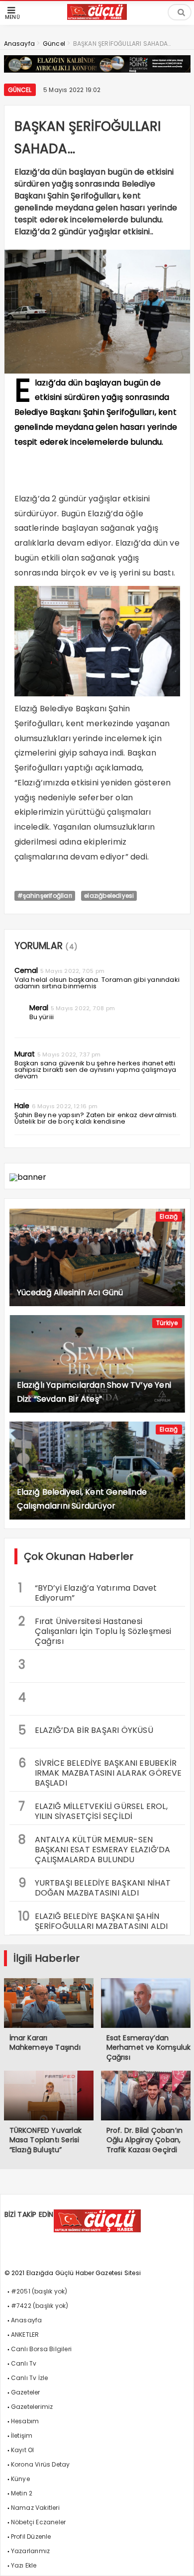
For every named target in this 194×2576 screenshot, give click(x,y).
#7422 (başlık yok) (40, 2306)
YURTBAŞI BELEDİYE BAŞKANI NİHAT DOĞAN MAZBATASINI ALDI (95, 1887)
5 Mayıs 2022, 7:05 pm (72, 971)
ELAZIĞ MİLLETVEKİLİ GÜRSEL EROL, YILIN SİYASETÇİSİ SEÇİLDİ (93, 1810)
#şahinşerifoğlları (45, 896)
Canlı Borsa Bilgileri (41, 2349)
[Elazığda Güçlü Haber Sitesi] (97, 17)
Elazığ (169, 1216)
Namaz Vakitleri (35, 2508)
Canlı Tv (24, 2363)
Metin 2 (22, 2493)
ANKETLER (25, 2335)
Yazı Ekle (24, 2565)
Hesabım (25, 2421)
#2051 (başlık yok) (39, 2291)
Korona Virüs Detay (41, 2464)
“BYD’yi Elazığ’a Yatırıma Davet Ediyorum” (88, 1592)
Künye (20, 2479)
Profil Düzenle (31, 2536)
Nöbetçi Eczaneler (38, 2522)
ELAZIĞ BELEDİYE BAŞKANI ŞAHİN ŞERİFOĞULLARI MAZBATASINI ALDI (93, 1920)
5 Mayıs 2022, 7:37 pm (69, 1054)
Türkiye (167, 1323)
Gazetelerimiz (32, 2407)
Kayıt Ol (23, 2450)
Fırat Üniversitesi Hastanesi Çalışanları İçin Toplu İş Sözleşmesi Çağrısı (95, 1630)
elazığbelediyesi (109, 896)
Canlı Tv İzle (30, 2378)
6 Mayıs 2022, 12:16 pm (65, 1106)
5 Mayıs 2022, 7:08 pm (83, 1008)
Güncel (20, 90)
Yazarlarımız (30, 2551)
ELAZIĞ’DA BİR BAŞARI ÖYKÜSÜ (86, 1730)
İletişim (22, 2435)
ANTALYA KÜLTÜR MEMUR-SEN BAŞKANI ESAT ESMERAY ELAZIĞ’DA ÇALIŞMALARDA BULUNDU (95, 1848)
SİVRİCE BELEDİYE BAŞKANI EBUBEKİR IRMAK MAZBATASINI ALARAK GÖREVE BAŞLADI (100, 1772)
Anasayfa (27, 2320)
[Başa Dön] (177, 2559)
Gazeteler (26, 2392)
